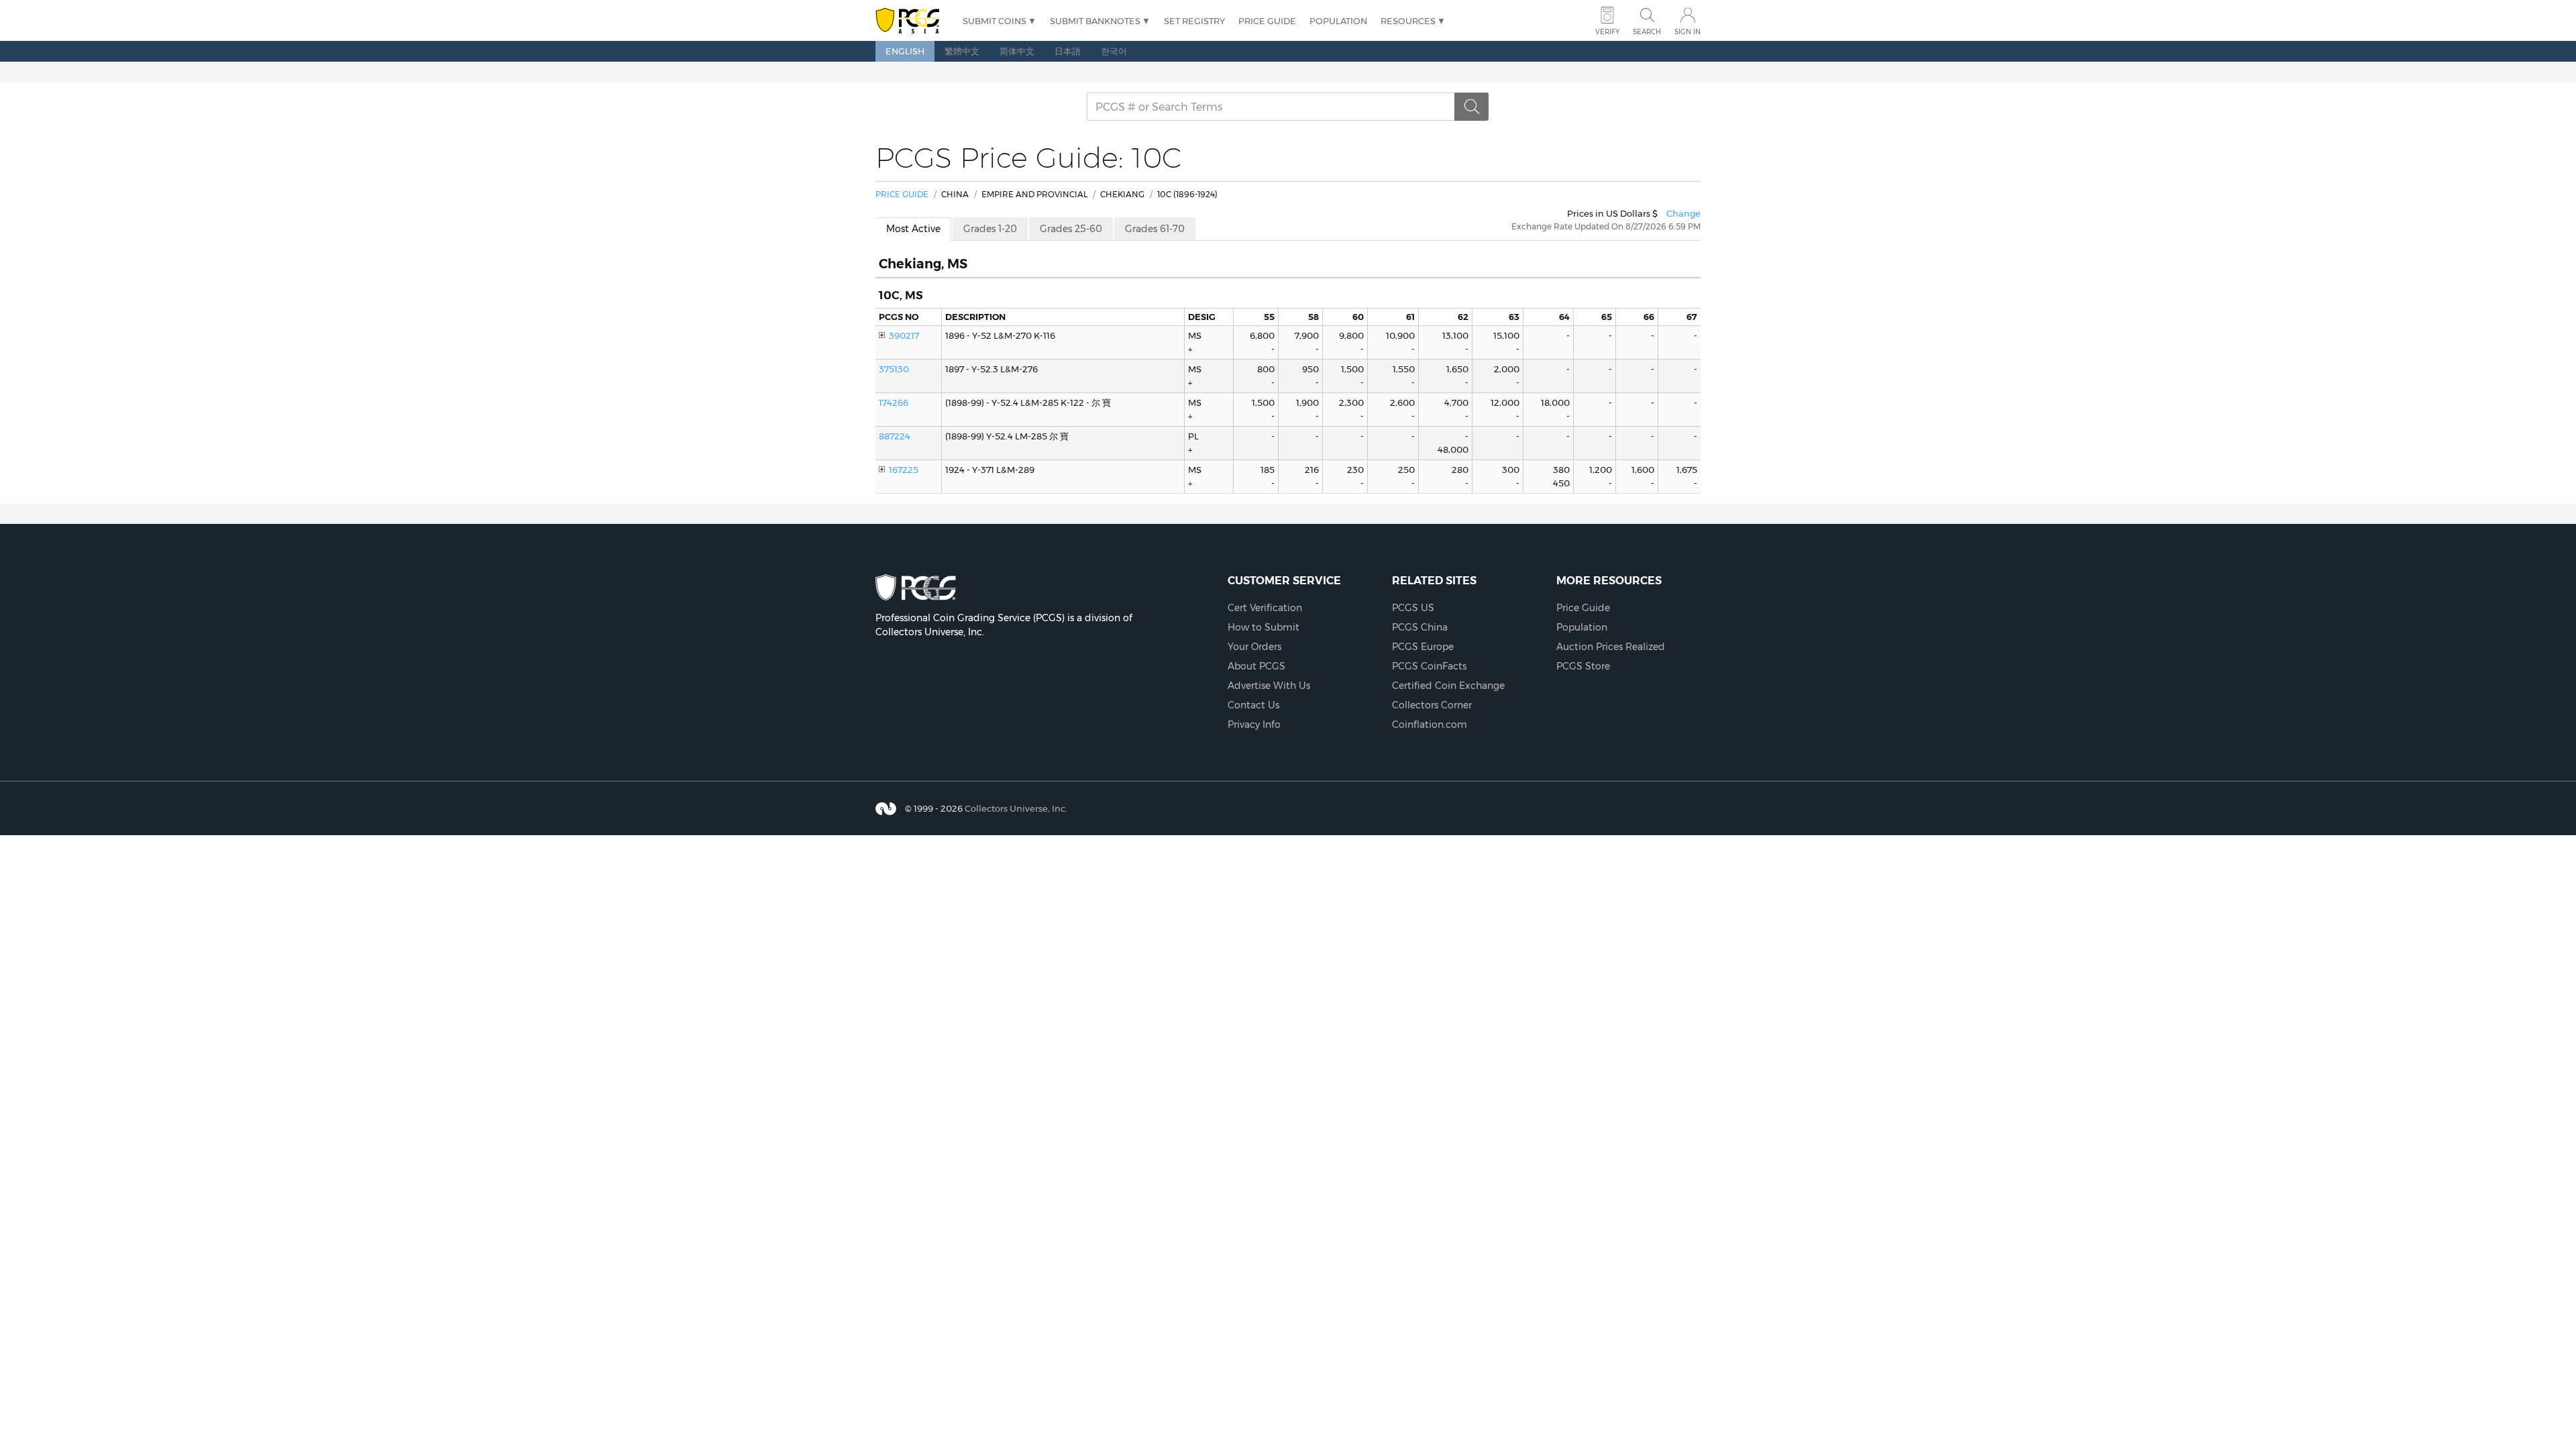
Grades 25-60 (1071, 229)
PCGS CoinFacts (1429, 666)
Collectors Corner (1432, 705)
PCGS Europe (1423, 647)
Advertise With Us (1269, 686)
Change (1683, 213)
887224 (895, 436)
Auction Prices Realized (1611, 647)
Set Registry (1194, 21)
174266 (894, 402)
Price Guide (1267, 21)
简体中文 (1017, 51)
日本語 (1068, 51)
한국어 (1114, 51)
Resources (1408, 21)
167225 (904, 470)
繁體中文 (962, 51)
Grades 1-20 (990, 229)
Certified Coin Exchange (1448, 686)
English (905, 51)
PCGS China (1420, 627)
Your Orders (1254, 647)
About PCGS (1256, 666)
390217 (904, 335)
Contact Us (1253, 705)
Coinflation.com (1430, 724)
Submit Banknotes (1095, 21)
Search (1647, 32)
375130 (894, 369)
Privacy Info (1254, 724)
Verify (1607, 32)
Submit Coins (995, 21)
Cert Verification (1265, 608)
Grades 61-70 (1155, 229)
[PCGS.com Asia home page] (912, 21)
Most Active (913, 229)
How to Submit (1264, 627)
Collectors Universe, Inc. (1016, 808)
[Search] (1472, 107)
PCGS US (1413, 608)
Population (1338, 21)
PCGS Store (1583, 666)
